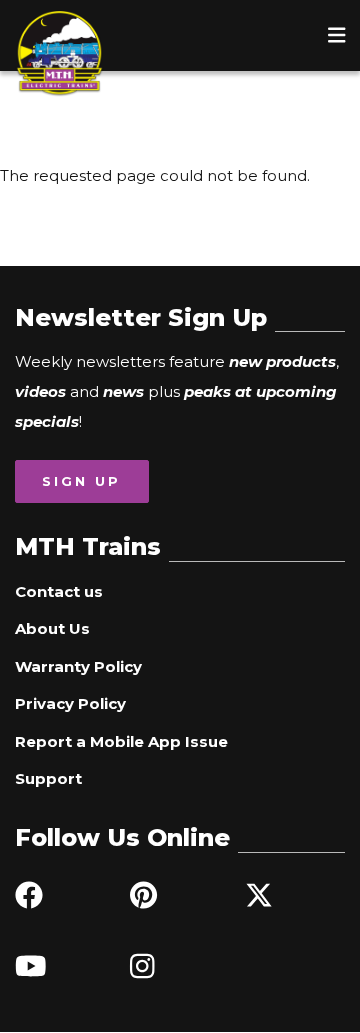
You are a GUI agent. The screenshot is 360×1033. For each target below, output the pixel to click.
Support (48, 778)
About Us (52, 628)
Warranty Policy (78, 666)
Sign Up (81, 481)
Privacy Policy (70, 703)
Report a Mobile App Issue (121, 741)
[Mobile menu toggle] (337, 35)
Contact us (59, 591)
